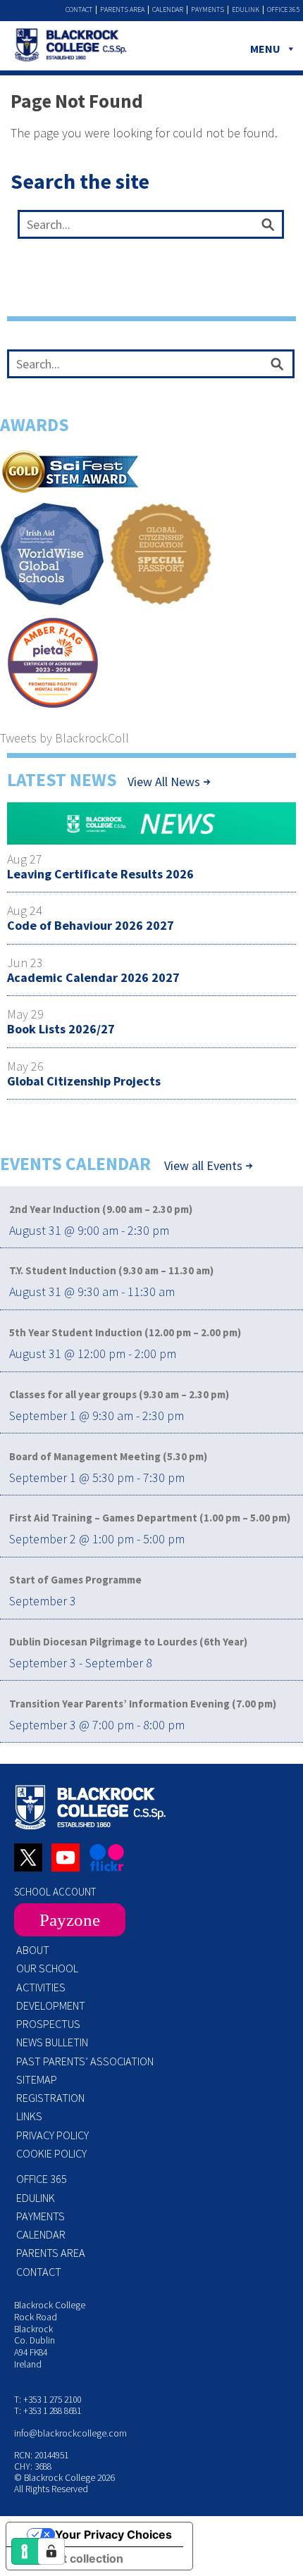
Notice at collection (70, 2558)
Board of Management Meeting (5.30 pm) (108, 1456)
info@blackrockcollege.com (70, 2433)
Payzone (70, 1920)
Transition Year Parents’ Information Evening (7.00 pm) (143, 1704)
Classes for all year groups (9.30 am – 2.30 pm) (119, 1394)
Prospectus (48, 2024)
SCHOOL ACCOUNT (55, 1892)
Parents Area (122, 10)
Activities (41, 1987)
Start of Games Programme (75, 1580)
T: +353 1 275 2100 (48, 2400)
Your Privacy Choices (113, 2534)
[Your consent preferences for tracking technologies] (51, 2551)
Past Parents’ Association (85, 2061)
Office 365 (283, 10)
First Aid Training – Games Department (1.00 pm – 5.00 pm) (150, 1518)
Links (29, 2116)
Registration (50, 2098)
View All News (164, 782)
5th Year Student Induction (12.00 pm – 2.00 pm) (125, 1332)
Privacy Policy (52, 2135)
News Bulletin (52, 2042)
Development (51, 2005)
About (33, 1950)
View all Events (203, 1166)
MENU (265, 49)
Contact (79, 10)
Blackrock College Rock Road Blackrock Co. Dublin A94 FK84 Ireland (50, 2335)
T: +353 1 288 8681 (48, 2411)
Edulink (246, 10)
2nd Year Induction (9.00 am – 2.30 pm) (101, 1209)
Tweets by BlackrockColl (64, 738)
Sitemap (37, 2079)
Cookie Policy (51, 2153)
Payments (208, 10)
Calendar (168, 10)
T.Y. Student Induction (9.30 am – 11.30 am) (111, 1270)
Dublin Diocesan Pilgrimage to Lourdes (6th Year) (128, 1642)
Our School (47, 1968)
